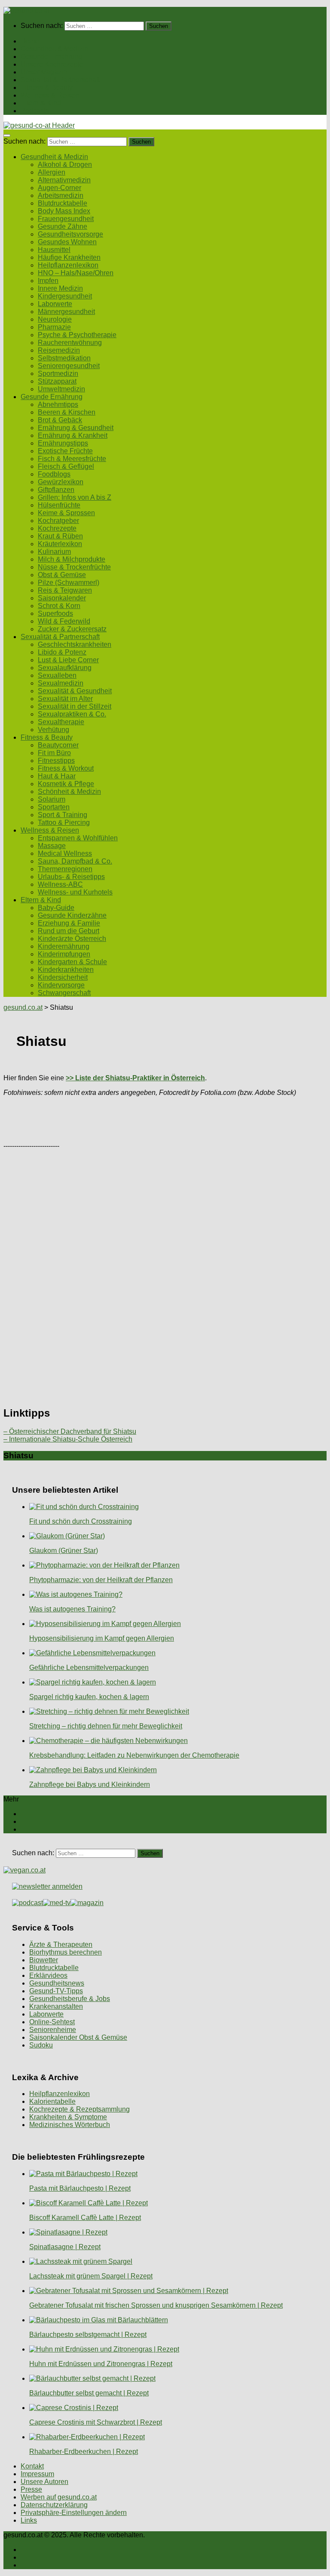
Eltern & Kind (41, 103)
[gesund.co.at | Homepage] (26, 11)
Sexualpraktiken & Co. (72, 714)
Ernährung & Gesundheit (76, 428)
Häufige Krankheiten (69, 257)
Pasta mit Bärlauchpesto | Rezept (80, 2188)
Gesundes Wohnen (67, 242)
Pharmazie (54, 327)
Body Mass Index (64, 211)
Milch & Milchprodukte (72, 559)
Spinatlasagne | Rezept (65, 2247)
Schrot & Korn (59, 606)
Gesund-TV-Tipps (56, 1991)
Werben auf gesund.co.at (59, 2497)
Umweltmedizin (61, 389)
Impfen (48, 281)
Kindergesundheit (65, 296)
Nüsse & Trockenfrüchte (74, 567)
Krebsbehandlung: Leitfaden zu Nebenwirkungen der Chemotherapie (134, 1755)
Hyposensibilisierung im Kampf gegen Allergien (102, 1638)
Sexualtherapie (61, 722)
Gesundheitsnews (57, 1983)
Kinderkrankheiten (66, 970)
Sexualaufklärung (65, 668)
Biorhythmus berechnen (66, 1952)
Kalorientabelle (52, 2101)
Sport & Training (63, 815)
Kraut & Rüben (60, 536)
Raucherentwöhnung (70, 343)
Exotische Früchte (65, 451)
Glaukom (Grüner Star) (64, 1551)
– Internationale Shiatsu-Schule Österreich (68, 1439)
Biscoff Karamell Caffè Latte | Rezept (85, 2218)
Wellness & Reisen (50, 95)
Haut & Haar (57, 776)
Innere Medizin (60, 288)
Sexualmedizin (61, 683)
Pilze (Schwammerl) (69, 583)
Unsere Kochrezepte (52, 64)
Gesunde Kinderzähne (72, 915)
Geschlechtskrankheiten (75, 644)
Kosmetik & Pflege (66, 784)
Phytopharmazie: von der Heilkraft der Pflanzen (101, 1580)
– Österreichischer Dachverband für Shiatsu (70, 1431)
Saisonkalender (62, 598)
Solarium (52, 799)
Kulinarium (54, 552)
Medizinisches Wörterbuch (70, 2125)
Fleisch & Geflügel (66, 466)
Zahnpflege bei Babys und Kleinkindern (90, 1784)
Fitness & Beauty (47, 88)
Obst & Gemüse (62, 575)
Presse (31, 2489)
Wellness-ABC (60, 884)
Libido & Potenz (62, 652)
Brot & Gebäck (60, 420)
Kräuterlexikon (60, 544)
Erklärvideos (48, 1975)
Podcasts (35, 111)
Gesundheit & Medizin (54, 49)
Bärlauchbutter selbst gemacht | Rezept (89, 2393)
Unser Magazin (44, 72)
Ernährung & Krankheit (73, 435)
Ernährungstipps (63, 443)
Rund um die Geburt (69, 931)
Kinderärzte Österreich (72, 939)
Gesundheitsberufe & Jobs (70, 1999)
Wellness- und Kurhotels (75, 892)
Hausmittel (54, 250)
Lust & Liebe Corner (68, 660)
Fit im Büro (54, 753)
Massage (52, 846)
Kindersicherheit (63, 977)
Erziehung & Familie (69, 923)
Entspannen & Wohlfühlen (78, 838)
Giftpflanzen (56, 490)
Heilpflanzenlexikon (68, 265)
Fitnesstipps (56, 761)
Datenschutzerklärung (54, 2505)
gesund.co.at (23, 1007)
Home (30, 41)
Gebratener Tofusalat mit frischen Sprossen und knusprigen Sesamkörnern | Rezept (156, 2305)
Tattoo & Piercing (64, 822)
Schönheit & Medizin (69, 792)
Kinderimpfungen (64, 954)
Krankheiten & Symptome (68, 2117)
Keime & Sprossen (66, 513)
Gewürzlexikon (61, 482)
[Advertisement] (165, 1123)
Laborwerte (55, 304)
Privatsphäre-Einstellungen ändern (74, 2513)
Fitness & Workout (66, 768)
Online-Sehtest (52, 2022)
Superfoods (55, 613)
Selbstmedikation (64, 358)
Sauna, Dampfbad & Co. (75, 861)
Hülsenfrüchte (59, 505)
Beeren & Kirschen (67, 412)
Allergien (52, 172)
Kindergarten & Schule (72, 962)
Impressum (37, 2474)
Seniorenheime (53, 2030)
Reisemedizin (59, 350)
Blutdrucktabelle (63, 203)
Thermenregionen (65, 869)
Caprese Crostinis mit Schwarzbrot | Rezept (96, 2422)
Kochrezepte (57, 528)
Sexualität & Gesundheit (75, 691)
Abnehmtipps (58, 404)
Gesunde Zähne (63, 226)
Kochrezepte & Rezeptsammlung (79, 2109)
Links (29, 2520)
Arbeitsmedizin (61, 195)
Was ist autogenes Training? (72, 1609)
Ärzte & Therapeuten (61, 1944)
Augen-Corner (60, 188)
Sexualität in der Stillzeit (75, 706)
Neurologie (55, 319)
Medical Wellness (65, 853)
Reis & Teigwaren (65, 590)
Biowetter (44, 1960)
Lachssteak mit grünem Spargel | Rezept (91, 2276)
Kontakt (32, 2466)
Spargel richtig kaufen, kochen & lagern (89, 1697)
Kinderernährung (64, 946)
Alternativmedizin (64, 180)
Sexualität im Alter (65, 699)
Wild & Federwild (64, 621)
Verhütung (53, 730)
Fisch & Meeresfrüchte (72, 459)
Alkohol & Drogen (65, 164)
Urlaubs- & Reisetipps (71, 877)
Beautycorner (58, 745)
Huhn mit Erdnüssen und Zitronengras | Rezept (101, 2364)
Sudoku (41, 2045)
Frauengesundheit (66, 219)
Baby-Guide (56, 908)
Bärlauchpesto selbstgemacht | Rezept (88, 2335)
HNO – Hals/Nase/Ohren (76, 273)
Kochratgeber (58, 521)
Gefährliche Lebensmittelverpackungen (89, 1668)
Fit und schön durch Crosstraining (81, 1521)
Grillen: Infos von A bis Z (75, 497)
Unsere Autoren (44, 2482)
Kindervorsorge (61, 985)
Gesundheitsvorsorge (70, 234)
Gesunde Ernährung (52, 57)
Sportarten (54, 807)
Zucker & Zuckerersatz (72, 629)
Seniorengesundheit (69, 366)
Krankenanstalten (56, 2006)
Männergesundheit (66, 312)
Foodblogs (54, 474)
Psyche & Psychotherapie (77, 335)
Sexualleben (57, 675)
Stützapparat (57, 381)
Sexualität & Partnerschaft (60, 80)
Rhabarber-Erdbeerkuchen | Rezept (84, 2452)
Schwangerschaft (64, 993)
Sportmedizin (58, 373)
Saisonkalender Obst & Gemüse (78, 2037)
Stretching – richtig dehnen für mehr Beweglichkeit (106, 1726)
